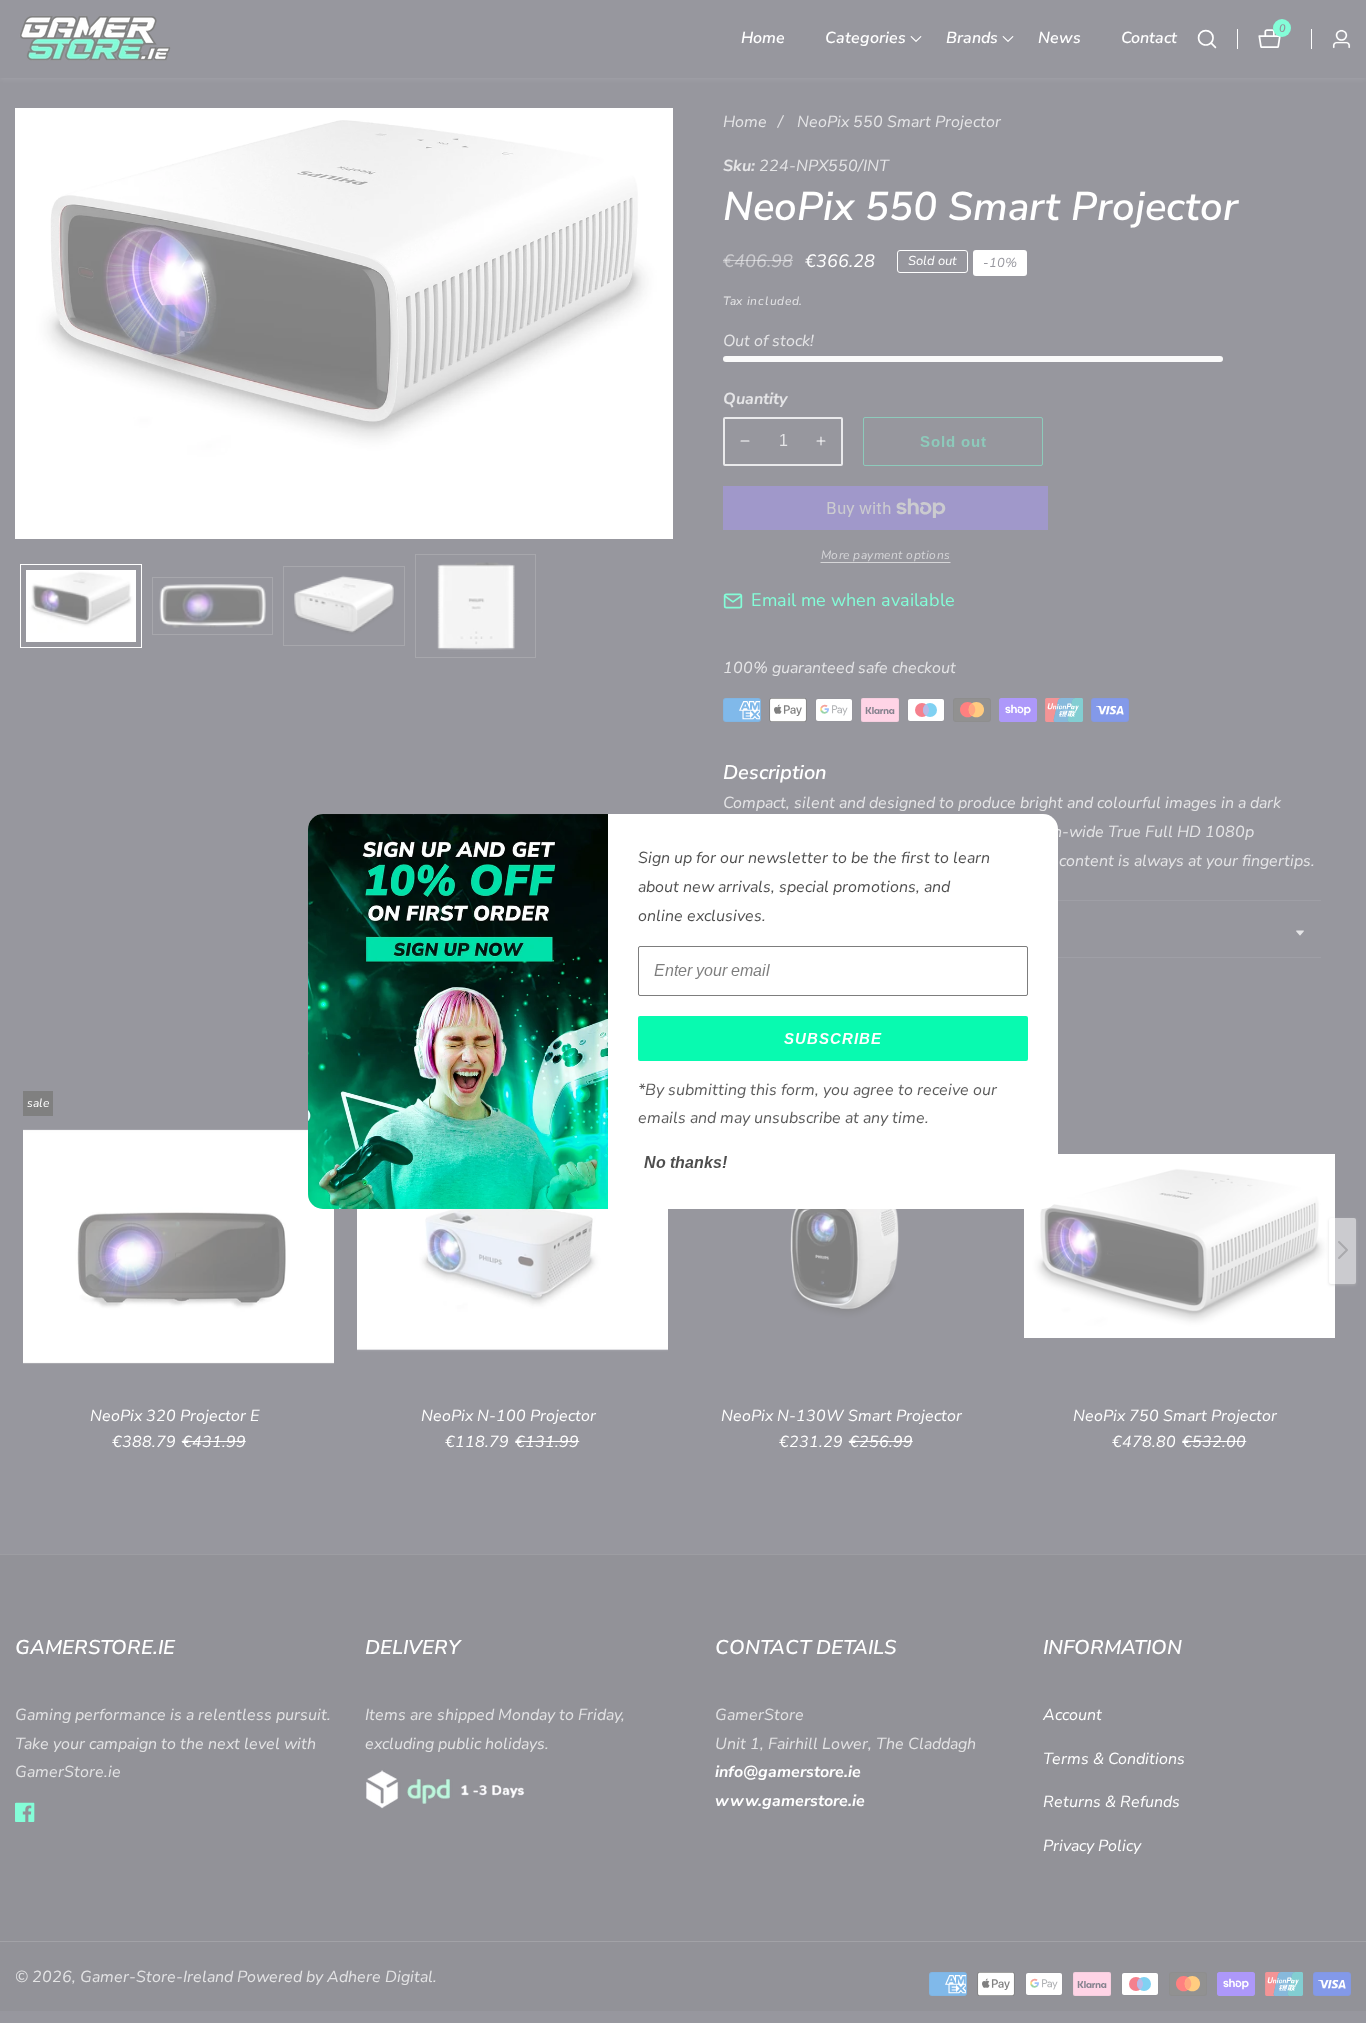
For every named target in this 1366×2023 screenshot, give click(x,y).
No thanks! (685, 1162)
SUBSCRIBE (833, 1038)
